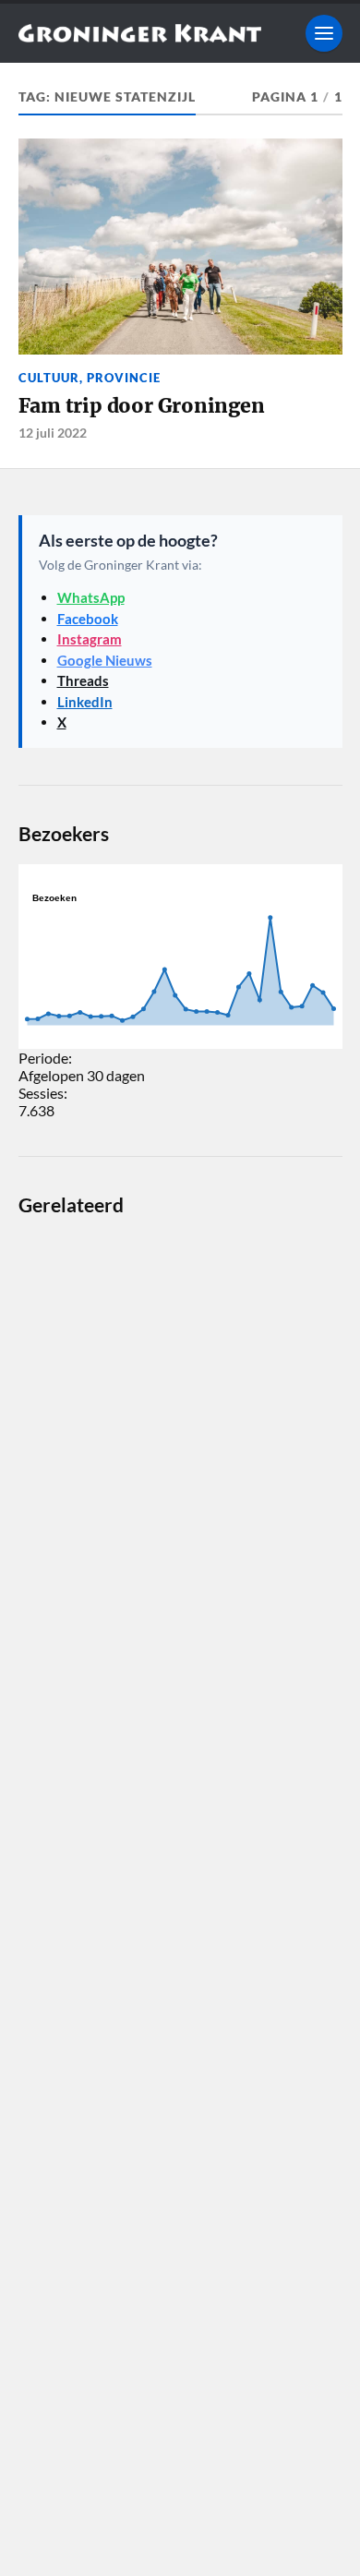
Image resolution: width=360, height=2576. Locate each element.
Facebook (88, 619)
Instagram (90, 639)
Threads (83, 680)
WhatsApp (91, 597)
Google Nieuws (105, 660)
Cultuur (49, 378)
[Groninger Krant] (140, 33)
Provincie (124, 378)
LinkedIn (85, 702)
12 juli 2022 (53, 433)
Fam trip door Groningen (142, 406)
